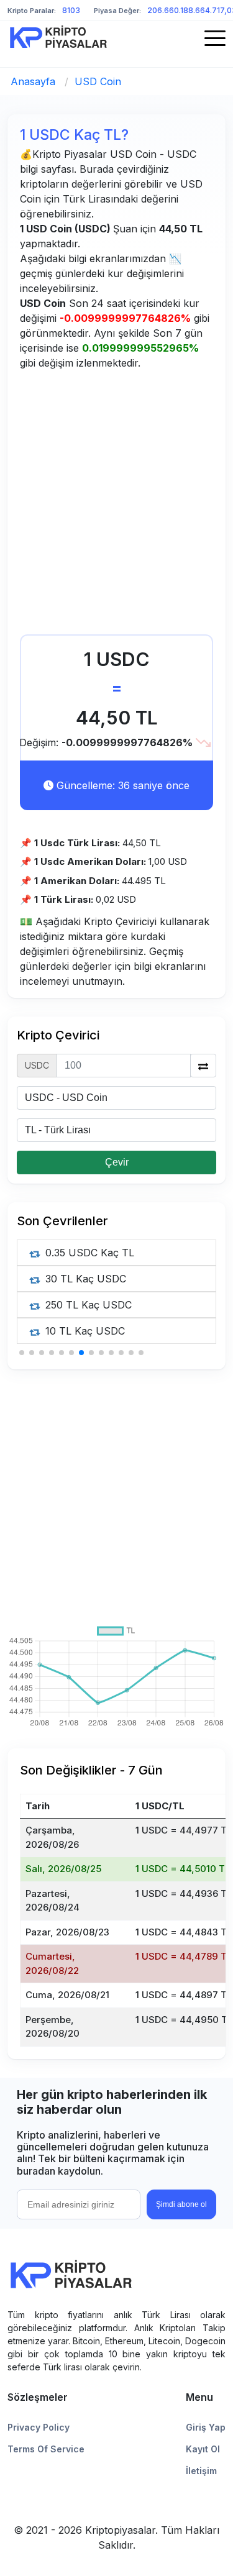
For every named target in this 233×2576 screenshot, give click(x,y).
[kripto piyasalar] (58, 37)
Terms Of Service (46, 2449)
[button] (22, 1353)
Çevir (117, 1162)
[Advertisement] (116, 505)
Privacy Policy (39, 2427)
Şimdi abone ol (181, 2204)
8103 (71, 10)
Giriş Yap (206, 2427)
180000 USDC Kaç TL (97, 1253)
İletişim (201, 2471)
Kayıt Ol (203, 2449)
